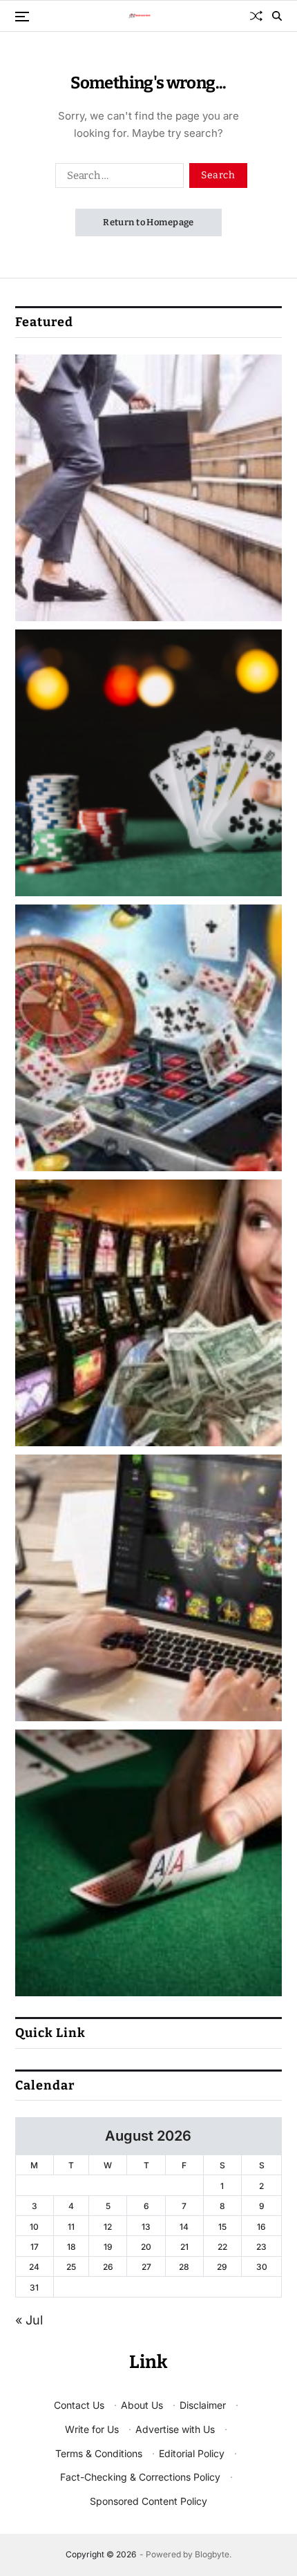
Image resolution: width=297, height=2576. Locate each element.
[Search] (277, 16)
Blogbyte (212, 2554)
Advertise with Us (175, 2429)
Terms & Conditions (99, 2453)
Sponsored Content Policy (148, 2501)
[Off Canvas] (22, 17)
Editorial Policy (192, 2453)
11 (71, 2227)
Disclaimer (203, 2405)
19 (108, 2247)
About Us (142, 2405)
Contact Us (79, 2405)
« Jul (29, 2320)
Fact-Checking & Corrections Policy (140, 2477)
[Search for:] (117, 178)
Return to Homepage (148, 222)
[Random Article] (256, 16)
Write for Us (92, 2429)
